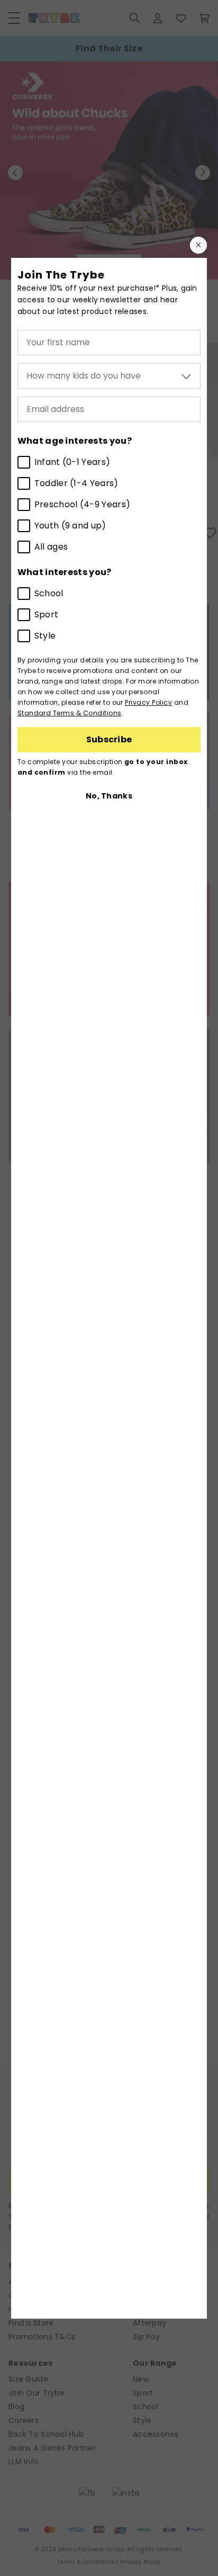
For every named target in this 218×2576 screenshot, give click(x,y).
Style (45, 636)
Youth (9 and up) (70, 526)
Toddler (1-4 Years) (76, 483)
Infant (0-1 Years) (72, 462)
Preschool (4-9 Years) (83, 504)
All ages (51, 547)
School (49, 593)
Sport (47, 614)
